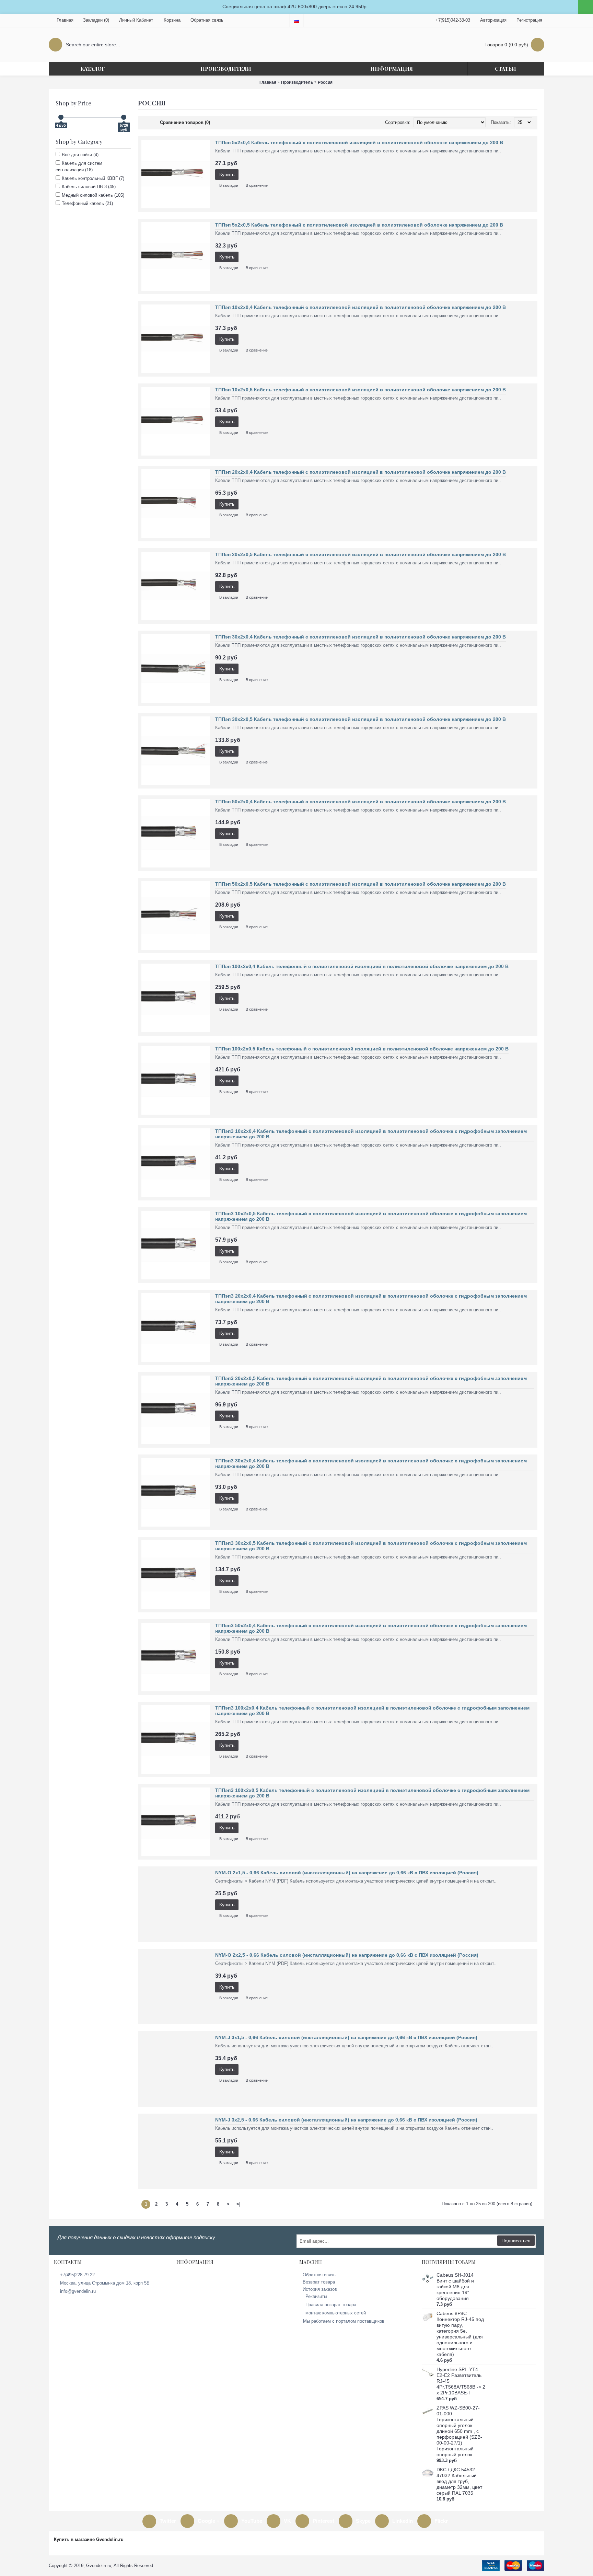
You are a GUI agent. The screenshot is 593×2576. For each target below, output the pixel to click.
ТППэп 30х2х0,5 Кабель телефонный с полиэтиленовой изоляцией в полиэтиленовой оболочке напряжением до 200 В (361, 719)
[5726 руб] (124, 117)
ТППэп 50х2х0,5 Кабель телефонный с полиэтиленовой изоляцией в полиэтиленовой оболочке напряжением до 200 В (361, 884)
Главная (268, 82)
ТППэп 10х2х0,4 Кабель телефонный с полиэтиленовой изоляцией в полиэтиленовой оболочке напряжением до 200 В (361, 307)
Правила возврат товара (331, 2305)
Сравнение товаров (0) (185, 122)
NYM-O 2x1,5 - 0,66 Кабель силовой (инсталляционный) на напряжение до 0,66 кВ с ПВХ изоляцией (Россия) (347, 1873)
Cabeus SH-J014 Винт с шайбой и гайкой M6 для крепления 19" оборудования (455, 2287)
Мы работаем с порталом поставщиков (344, 2321)
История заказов (320, 2289)
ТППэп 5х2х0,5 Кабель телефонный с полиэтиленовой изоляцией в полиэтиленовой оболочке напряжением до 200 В (359, 225)
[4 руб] (61, 117)
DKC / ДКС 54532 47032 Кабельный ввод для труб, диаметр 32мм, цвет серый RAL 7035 (459, 2481)
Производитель (297, 82)
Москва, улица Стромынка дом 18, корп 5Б (105, 2283)
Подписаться (516, 2241)
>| (239, 2204)
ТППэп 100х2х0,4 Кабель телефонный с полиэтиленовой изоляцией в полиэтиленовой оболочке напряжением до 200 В (362, 966)
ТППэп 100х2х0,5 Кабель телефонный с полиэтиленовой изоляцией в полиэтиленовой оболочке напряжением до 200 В (362, 1049)
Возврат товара (319, 2282)
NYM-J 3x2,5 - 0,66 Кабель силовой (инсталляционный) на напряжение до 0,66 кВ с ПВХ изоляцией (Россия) (346, 2120)
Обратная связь (319, 2275)
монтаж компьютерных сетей (336, 2313)
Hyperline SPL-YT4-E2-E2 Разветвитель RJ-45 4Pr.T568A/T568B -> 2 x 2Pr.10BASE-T (461, 2381)
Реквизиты (316, 2296)
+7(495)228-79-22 (77, 2275)
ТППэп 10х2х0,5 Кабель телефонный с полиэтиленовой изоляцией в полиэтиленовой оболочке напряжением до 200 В (361, 390)
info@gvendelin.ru (78, 2291)
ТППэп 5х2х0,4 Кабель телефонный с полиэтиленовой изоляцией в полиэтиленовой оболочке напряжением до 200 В (359, 142)
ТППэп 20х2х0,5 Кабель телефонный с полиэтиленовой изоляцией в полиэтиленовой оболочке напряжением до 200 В (361, 554)
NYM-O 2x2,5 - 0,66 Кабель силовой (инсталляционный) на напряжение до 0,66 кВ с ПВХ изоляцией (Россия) (347, 1955)
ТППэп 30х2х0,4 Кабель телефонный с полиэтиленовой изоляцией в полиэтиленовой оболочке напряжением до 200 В (361, 637)
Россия (325, 82)
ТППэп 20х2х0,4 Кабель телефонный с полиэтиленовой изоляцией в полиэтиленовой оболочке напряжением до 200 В (361, 472)
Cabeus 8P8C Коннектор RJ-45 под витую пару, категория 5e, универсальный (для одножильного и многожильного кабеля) (460, 2334)
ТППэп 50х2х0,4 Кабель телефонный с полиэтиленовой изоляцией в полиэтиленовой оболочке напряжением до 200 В (361, 802)
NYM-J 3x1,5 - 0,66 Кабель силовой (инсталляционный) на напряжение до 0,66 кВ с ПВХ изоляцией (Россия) (346, 2037)
